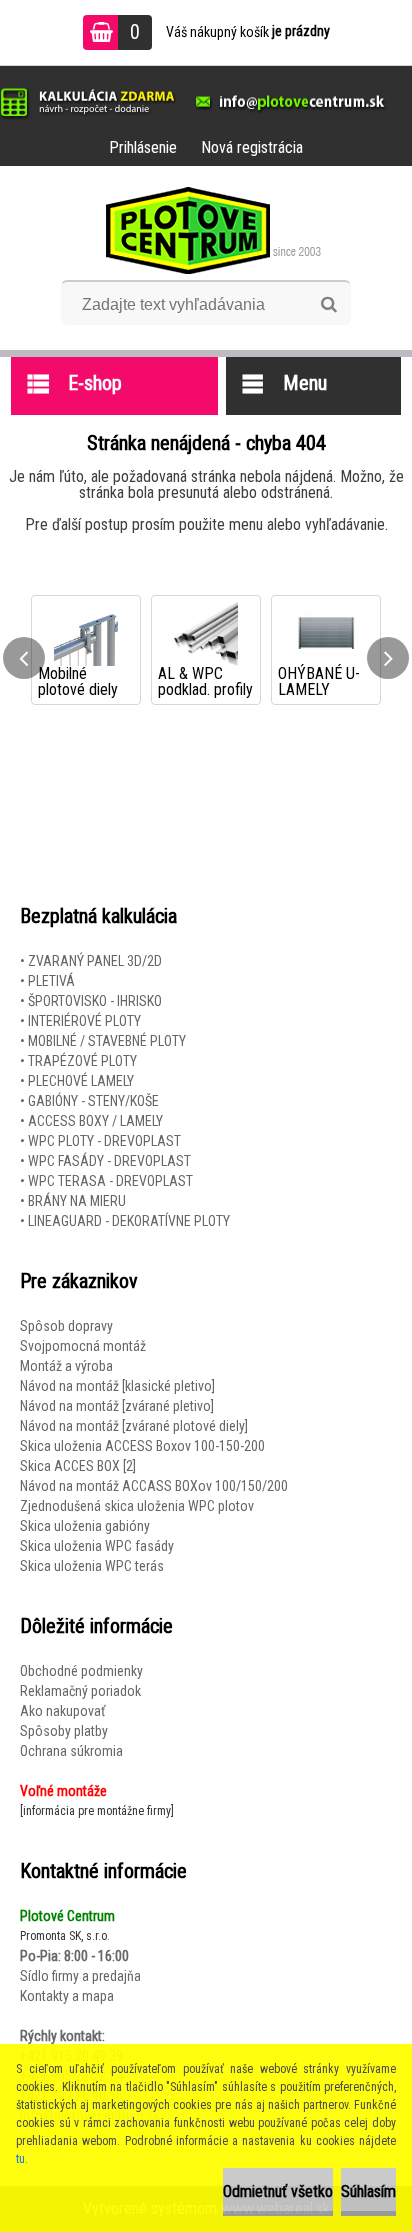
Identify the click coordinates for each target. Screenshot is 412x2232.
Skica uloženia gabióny (85, 1526)
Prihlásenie (143, 147)
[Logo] (206, 230)
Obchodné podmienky (81, 1671)
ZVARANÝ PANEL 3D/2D (95, 961)
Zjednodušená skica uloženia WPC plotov (137, 1506)
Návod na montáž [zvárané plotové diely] (134, 1426)
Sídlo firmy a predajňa (80, 1976)
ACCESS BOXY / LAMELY (95, 1121)
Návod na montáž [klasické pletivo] (117, 1386)
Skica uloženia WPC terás (92, 1566)
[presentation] (24, 658)
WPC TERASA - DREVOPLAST (110, 1181)
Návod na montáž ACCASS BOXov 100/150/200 (154, 1486)
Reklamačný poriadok (80, 1691)
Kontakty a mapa (67, 1996)
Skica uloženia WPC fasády (97, 1546)
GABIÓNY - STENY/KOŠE (93, 1101)
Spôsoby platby (64, 1731)
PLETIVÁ (51, 981)
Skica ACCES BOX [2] (78, 1466)
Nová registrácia (252, 147)
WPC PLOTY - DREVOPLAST (104, 1141)
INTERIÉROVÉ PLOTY (84, 1021)
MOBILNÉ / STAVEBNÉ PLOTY (107, 1041)
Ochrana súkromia (71, 1751)
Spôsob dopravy (66, 1326)
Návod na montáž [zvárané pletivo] (117, 1406)
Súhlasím (368, 2191)
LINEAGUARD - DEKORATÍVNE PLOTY (129, 1221)
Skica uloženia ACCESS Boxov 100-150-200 (142, 1446)
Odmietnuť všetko (278, 2191)
